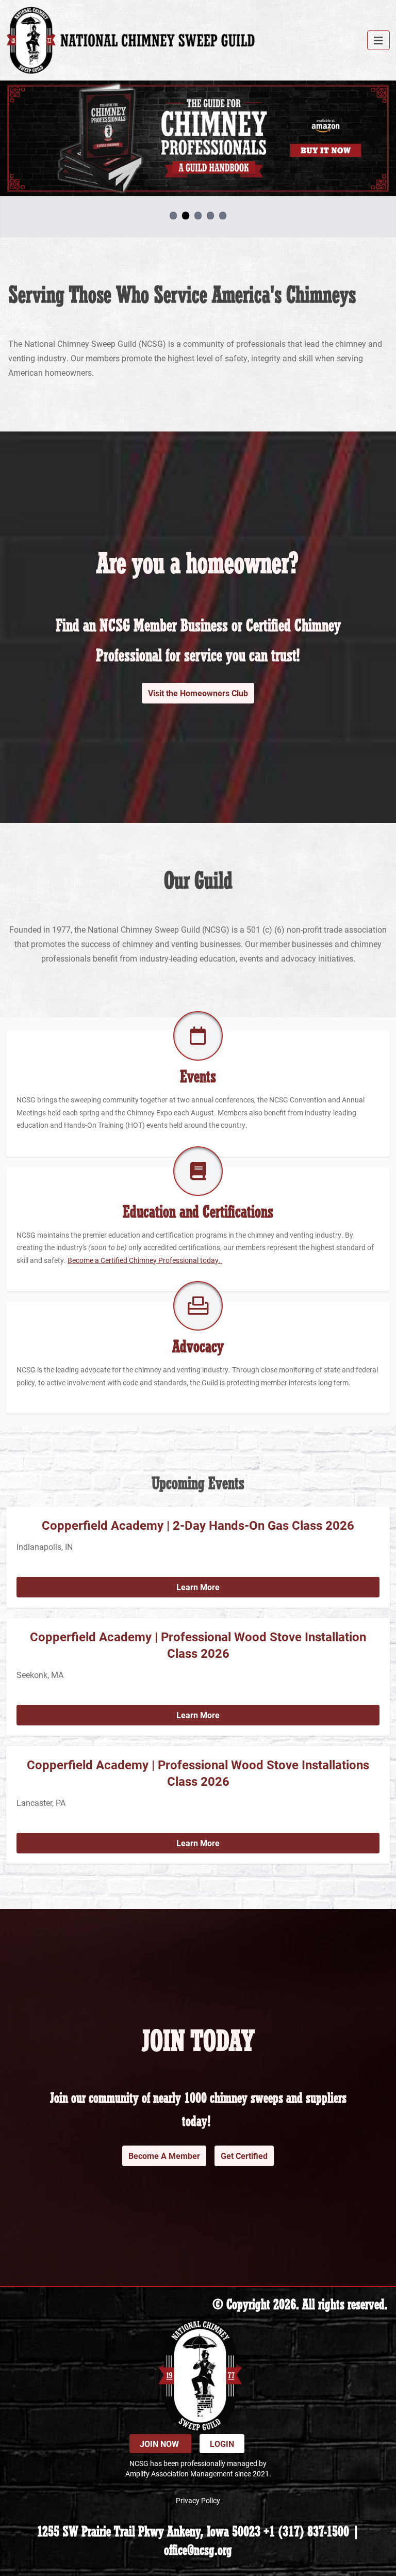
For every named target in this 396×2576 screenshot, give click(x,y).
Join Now (160, 2444)
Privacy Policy (198, 2500)
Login (222, 2444)
